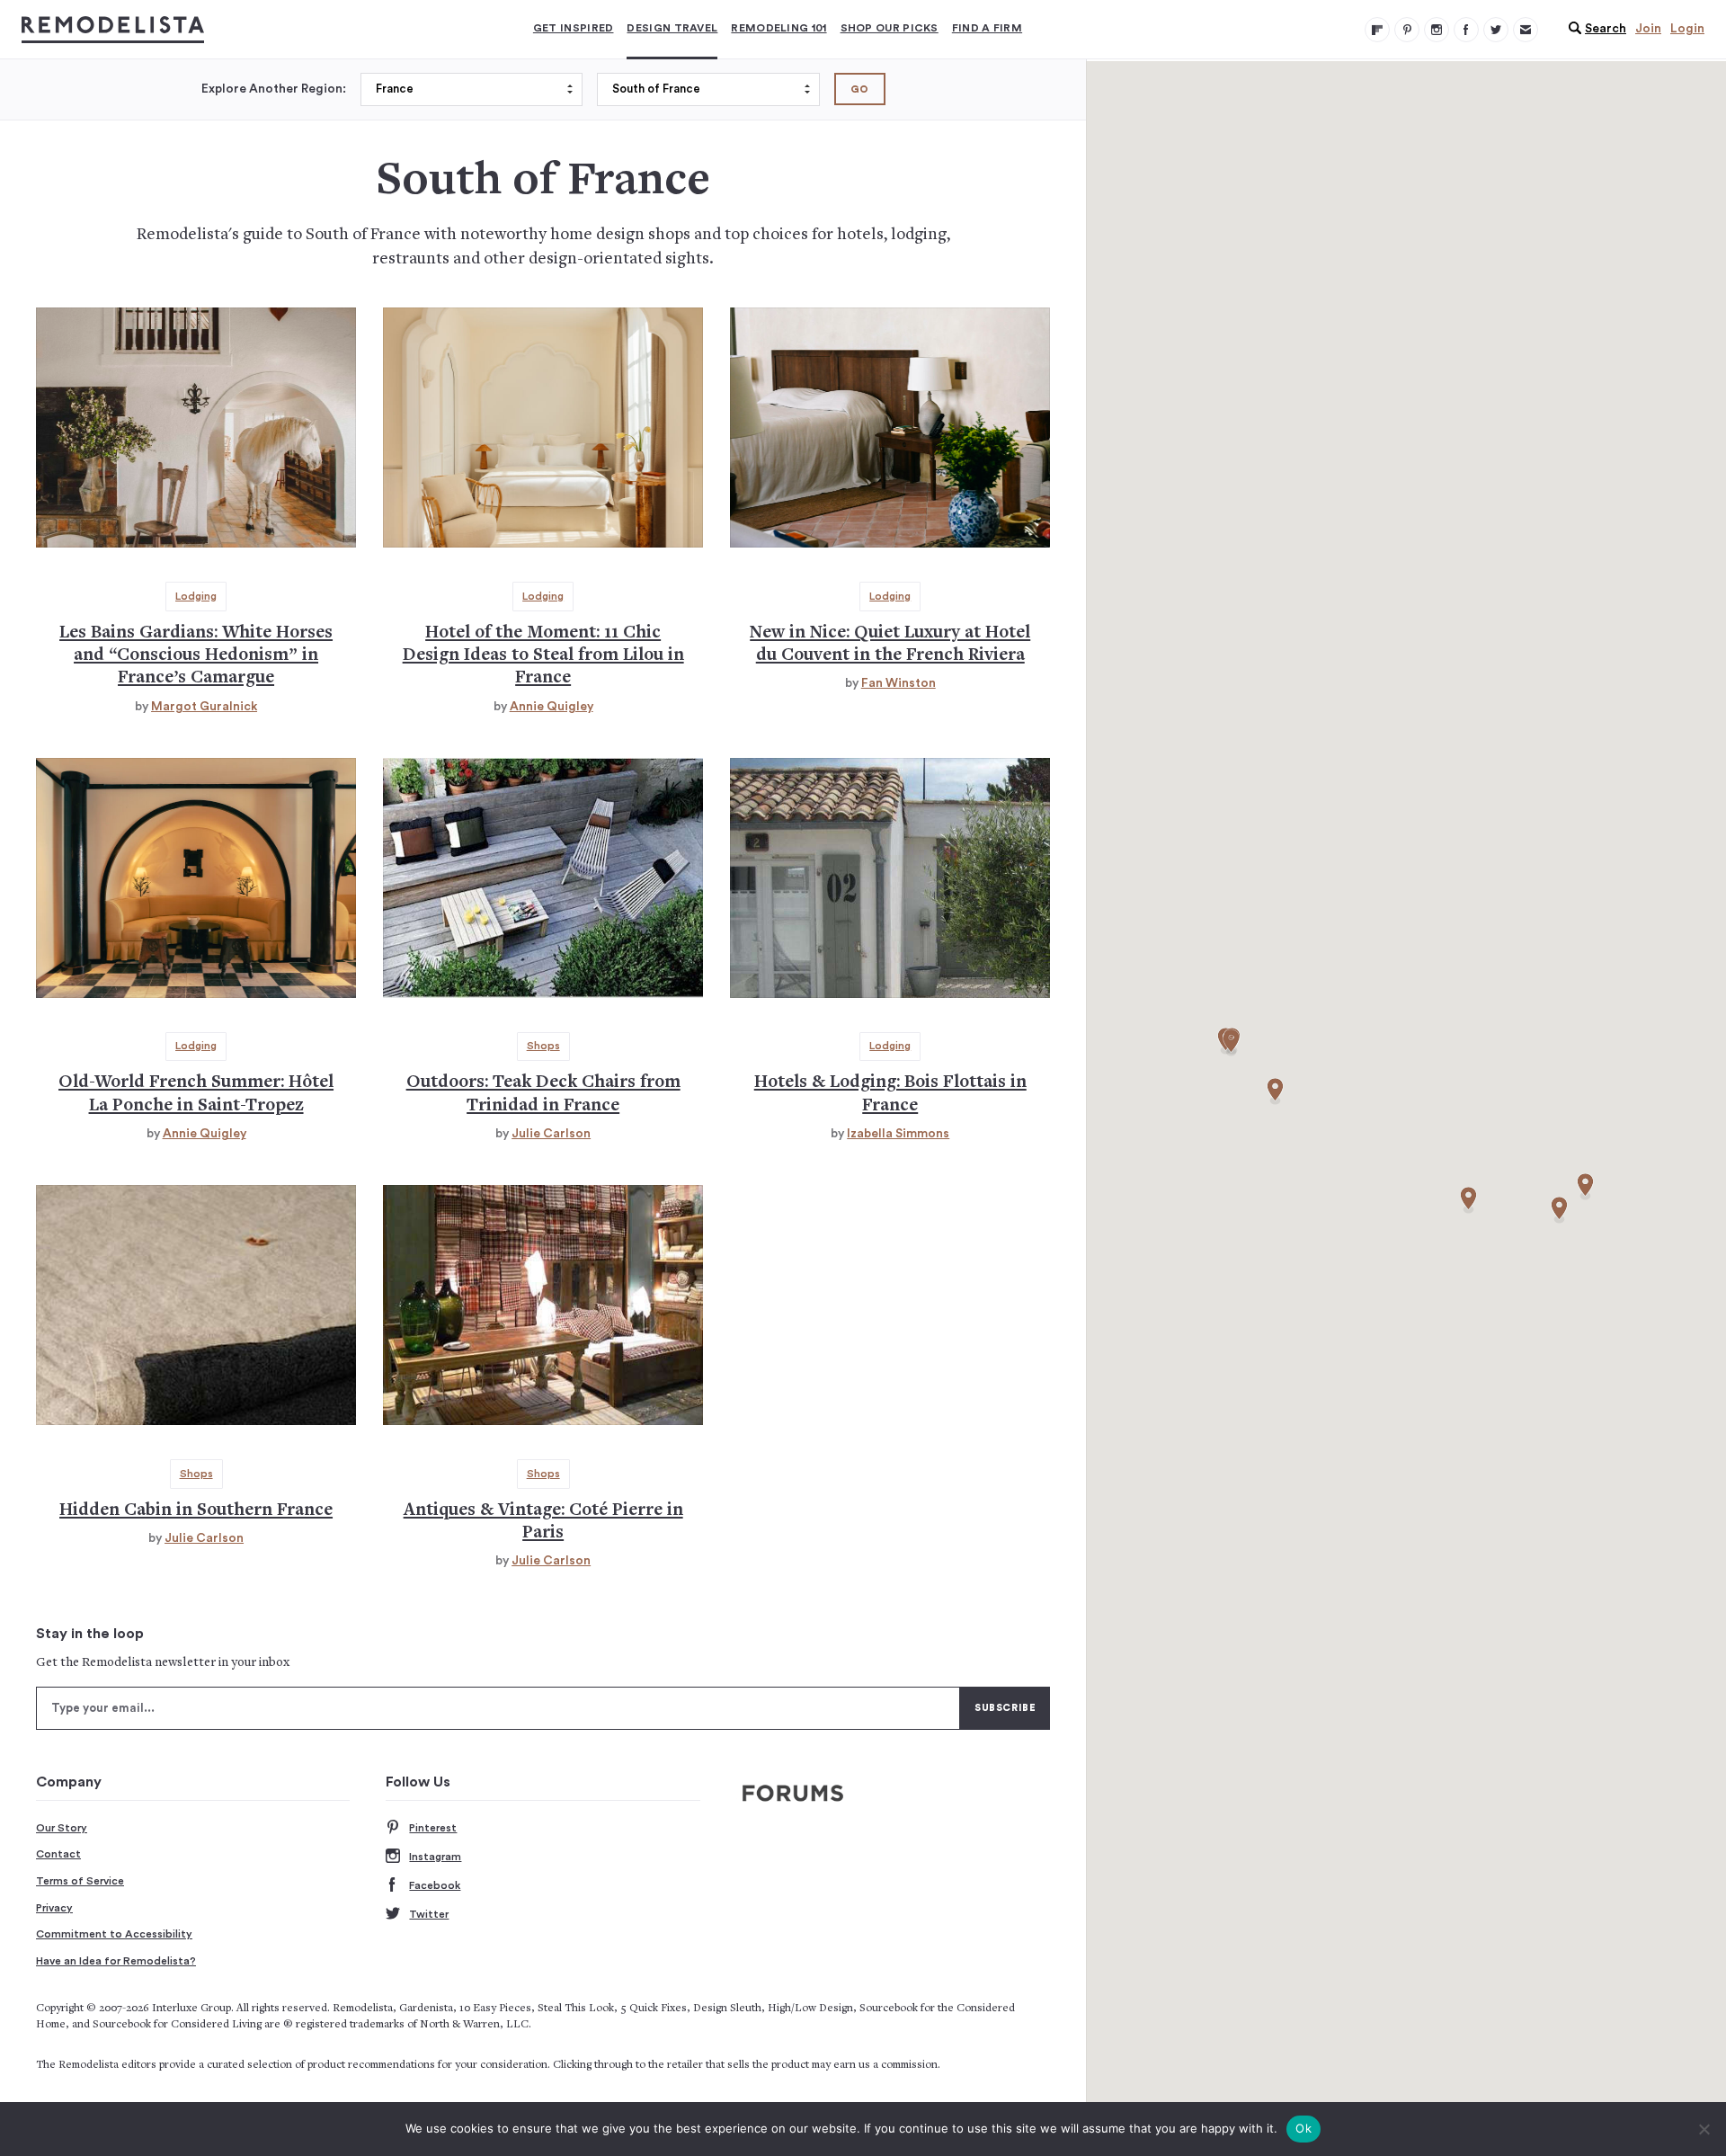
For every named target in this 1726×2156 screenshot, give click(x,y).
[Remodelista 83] (1496, 30)
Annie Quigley (552, 707)
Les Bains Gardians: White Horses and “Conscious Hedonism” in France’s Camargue (196, 656)
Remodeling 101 (778, 28)
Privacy (54, 1908)
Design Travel (672, 28)
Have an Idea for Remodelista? (116, 1961)
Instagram (435, 1857)
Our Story (62, 1828)
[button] (1593, 29)
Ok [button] (1303, 2128)
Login (1687, 29)
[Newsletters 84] (1526, 30)
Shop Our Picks (890, 28)
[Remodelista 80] (1407, 30)
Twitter (429, 1914)
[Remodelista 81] (1437, 30)
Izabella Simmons (898, 1134)
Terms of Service (80, 1881)
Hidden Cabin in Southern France (196, 1511)
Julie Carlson (551, 1134)
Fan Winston (899, 683)
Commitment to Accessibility (114, 1934)
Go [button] (860, 89)
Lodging (196, 596)
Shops (543, 1046)
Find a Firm (987, 28)
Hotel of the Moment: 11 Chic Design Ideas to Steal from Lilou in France (543, 656)
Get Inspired (574, 28)
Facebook (435, 1885)
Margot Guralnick (204, 707)
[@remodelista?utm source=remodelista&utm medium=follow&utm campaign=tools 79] (1377, 30)
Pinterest (433, 1828)
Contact (58, 1854)
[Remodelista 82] (1466, 30)
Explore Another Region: (274, 89)
